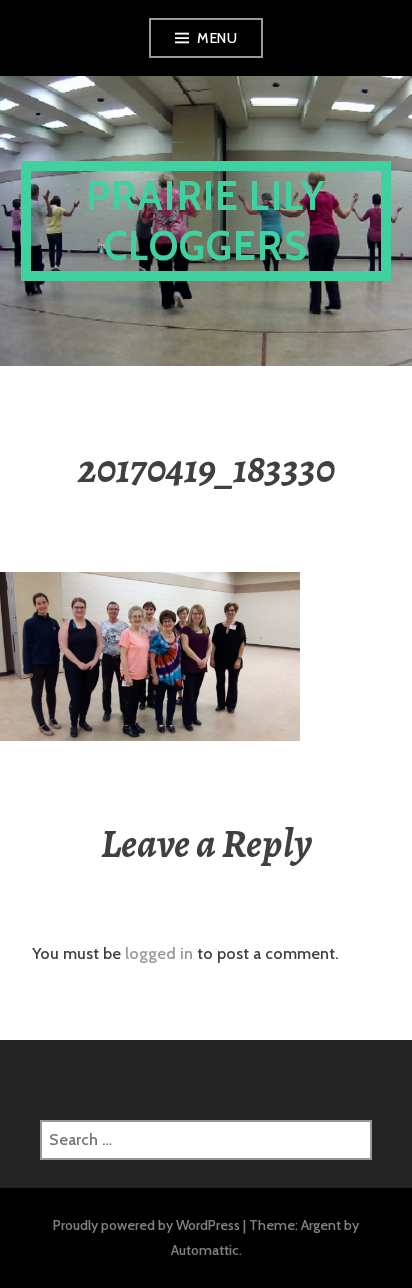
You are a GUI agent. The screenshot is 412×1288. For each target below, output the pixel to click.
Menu (217, 38)
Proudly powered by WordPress (146, 1225)
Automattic (205, 1250)
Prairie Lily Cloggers (206, 220)
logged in (159, 953)
